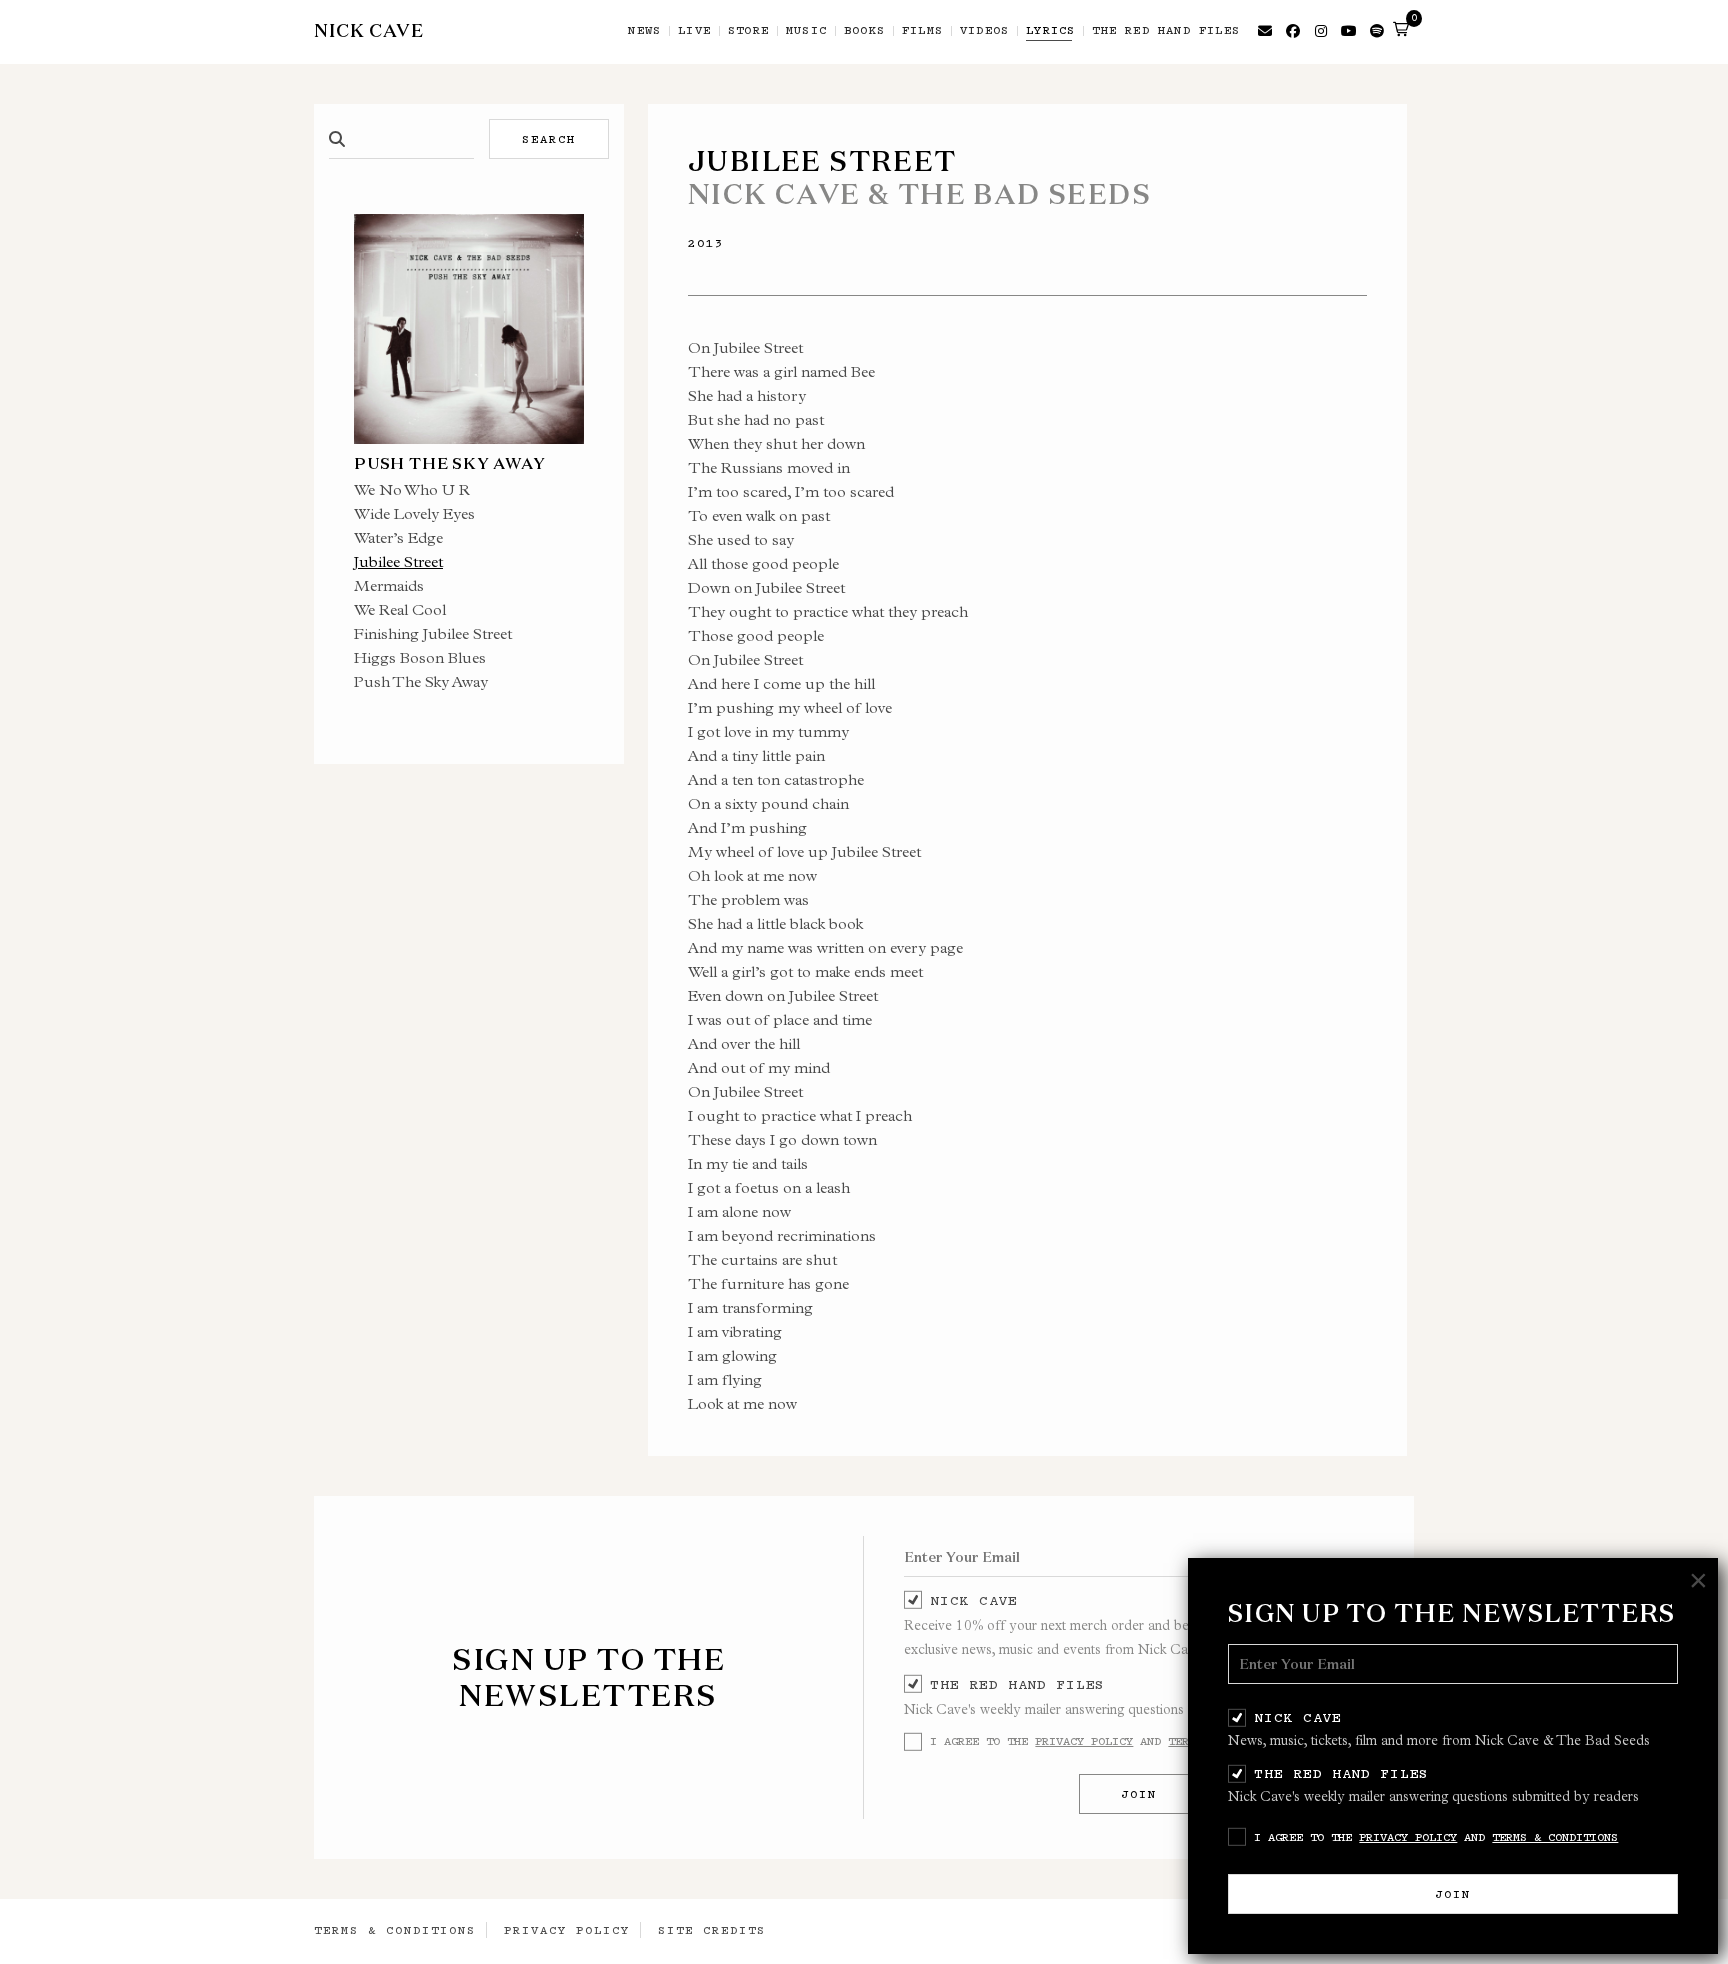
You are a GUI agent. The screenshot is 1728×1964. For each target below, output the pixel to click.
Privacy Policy (1408, 1837)
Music (806, 31)
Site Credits (712, 1930)
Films (922, 31)
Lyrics (1050, 31)
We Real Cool (400, 609)
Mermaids (389, 585)
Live (694, 31)
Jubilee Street (398, 561)
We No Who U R (412, 489)
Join (1453, 1894)
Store (748, 31)
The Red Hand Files (1341, 1773)
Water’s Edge (398, 537)
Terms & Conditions (1555, 1837)
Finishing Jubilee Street (433, 633)
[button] (1401, 29)
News (644, 31)
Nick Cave (1297, 1717)
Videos (984, 31)
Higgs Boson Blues (420, 657)
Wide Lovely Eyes (414, 513)
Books (864, 31)
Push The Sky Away (421, 681)
